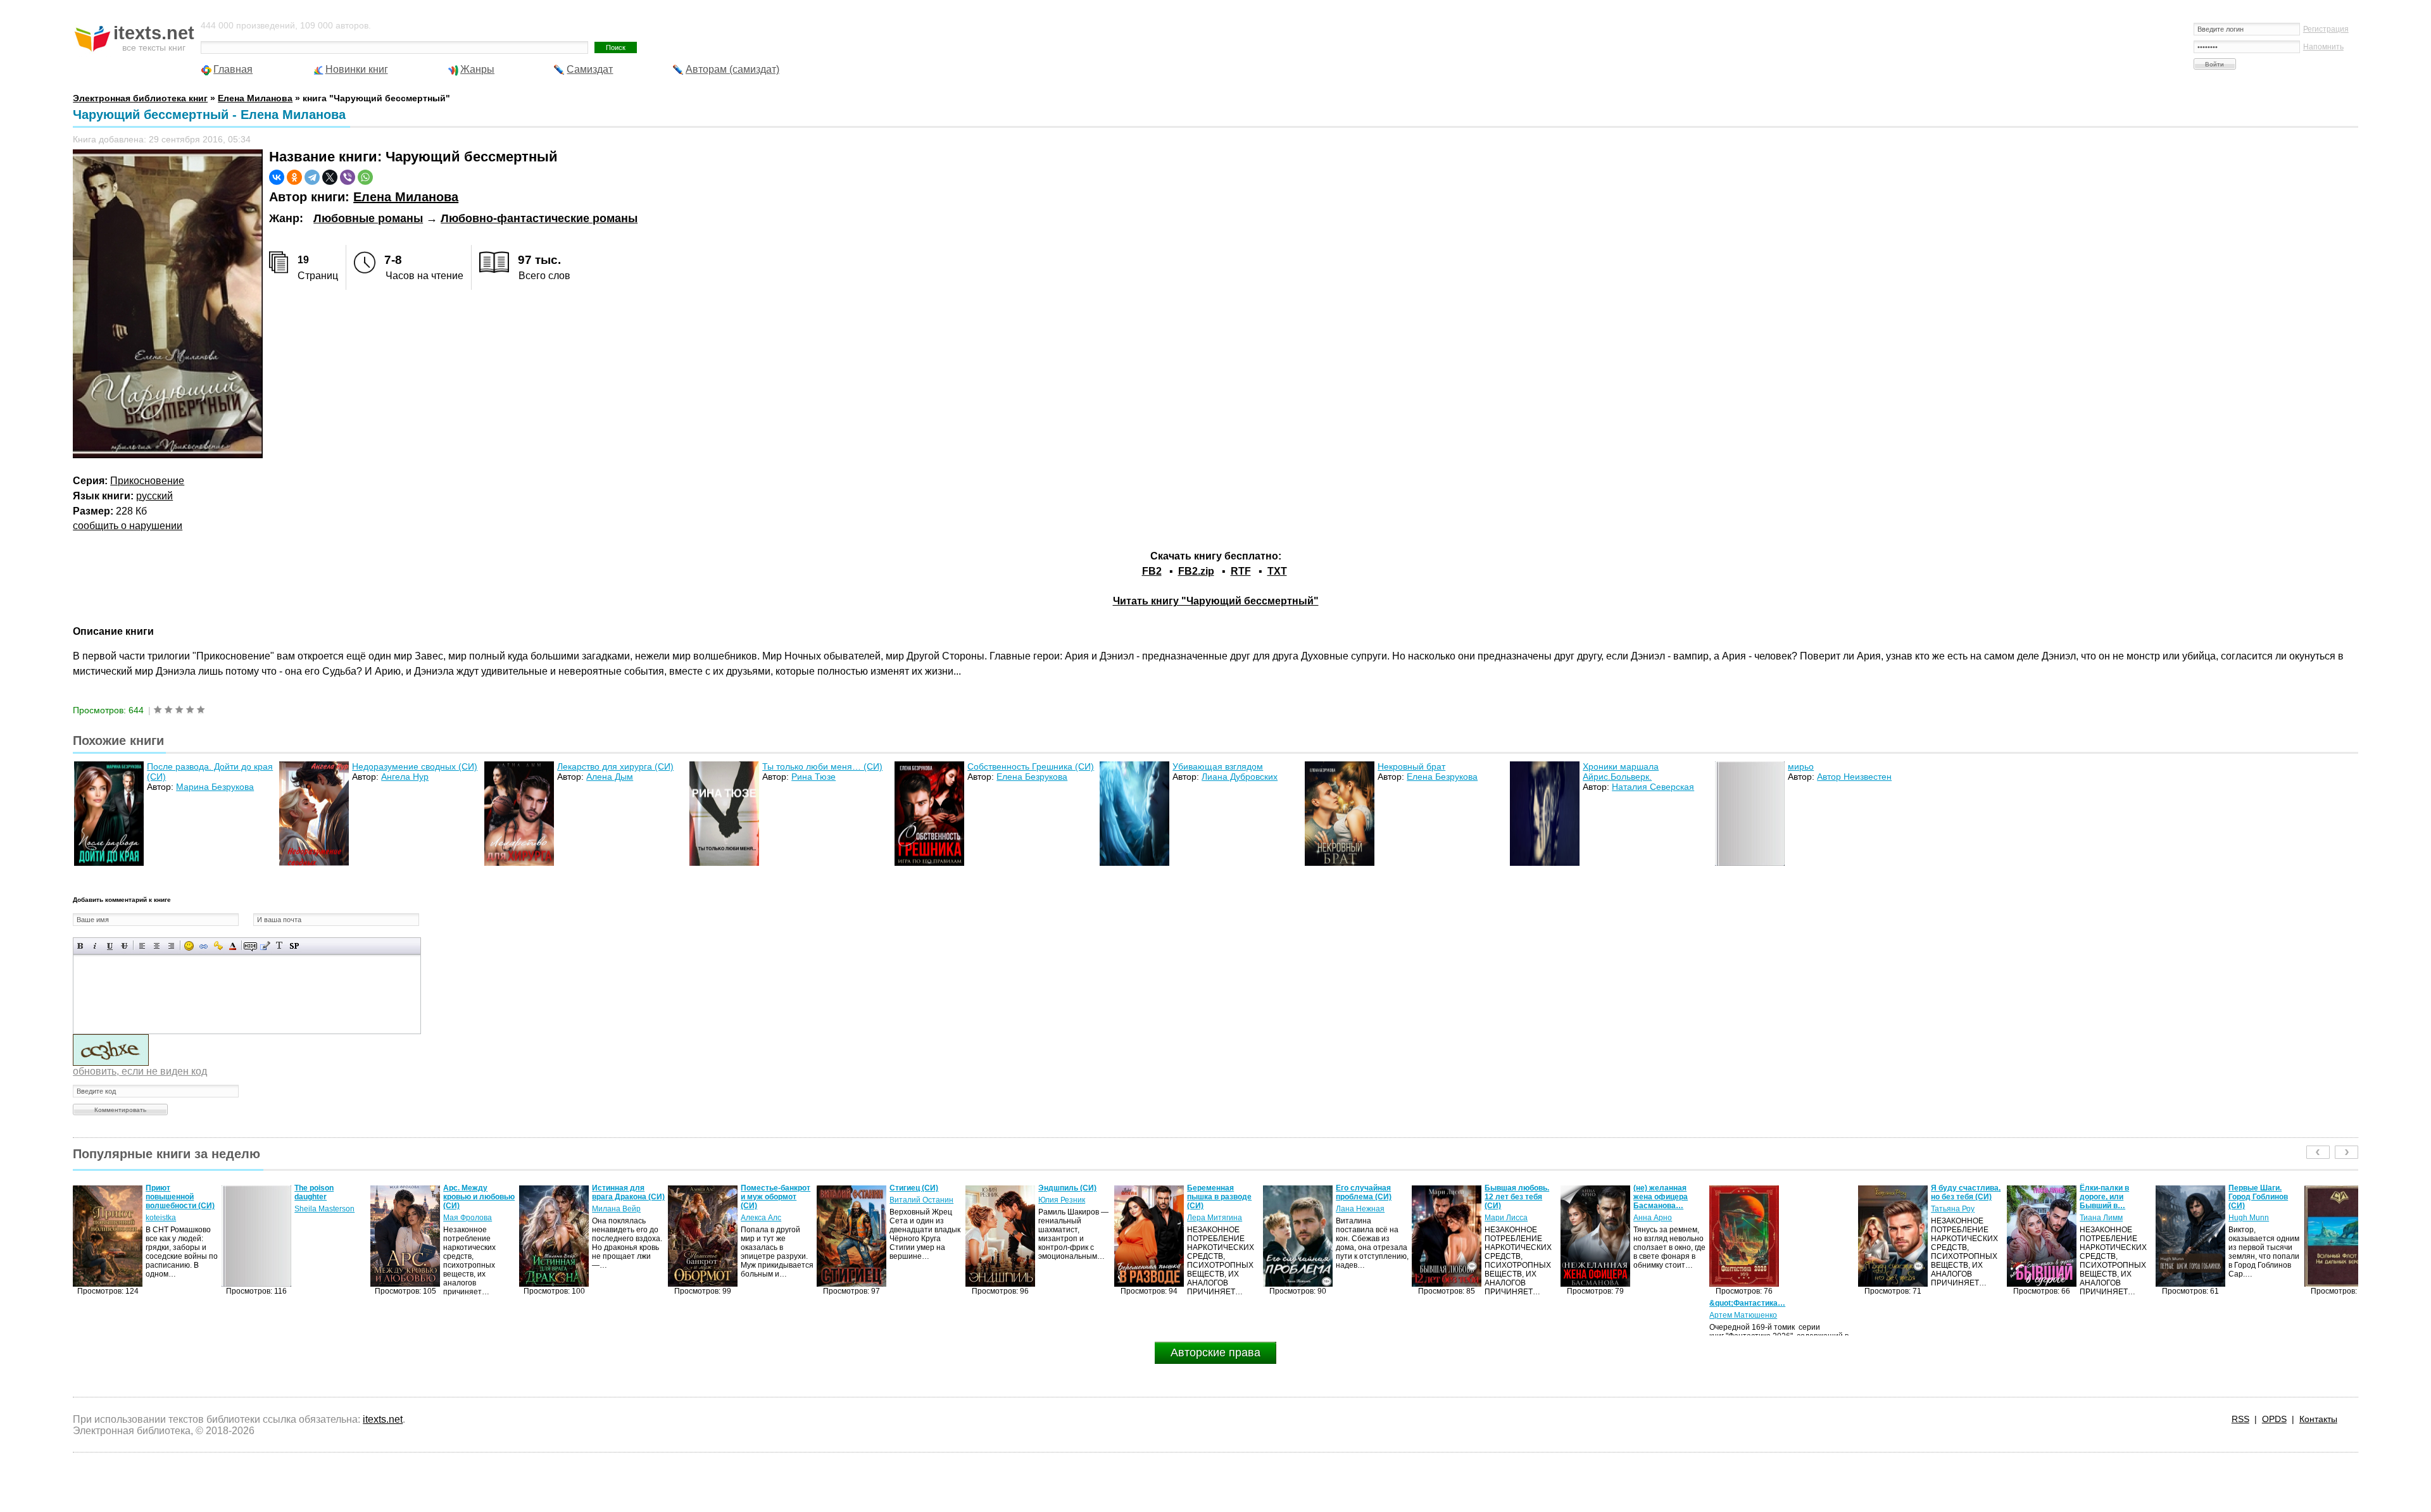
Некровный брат (1411, 766)
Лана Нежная (1211, 1209)
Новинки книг (357, 69)
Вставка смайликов (189, 946)
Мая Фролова (319, 1218)
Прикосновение (147, 481)
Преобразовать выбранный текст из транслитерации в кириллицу (280, 946)
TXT (1277, 571)
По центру (157, 946)
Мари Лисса (1357, 1218)
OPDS (2274, 1419)
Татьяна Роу (1804, 1209)
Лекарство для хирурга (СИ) (615, 766)
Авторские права (1215, 1353)
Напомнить (2323, 47)
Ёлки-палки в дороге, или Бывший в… (1956, 1197)
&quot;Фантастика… (1599, 1303)
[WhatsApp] (365, 177)
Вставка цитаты (265, 946)
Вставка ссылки (204, 946)
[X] (330, 177)
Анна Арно (1504, 1218)
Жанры (477, 69)
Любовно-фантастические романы (539, 218)
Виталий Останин (773, 1200)
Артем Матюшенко (1594, 1315)
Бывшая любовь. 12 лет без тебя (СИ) (1368, 1197)
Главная (233, 69)
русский (154, 496)
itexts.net (383, 1419)
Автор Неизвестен (1854, 777)
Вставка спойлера (294, 946)
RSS (2240, 1419)
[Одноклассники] (294, 177)
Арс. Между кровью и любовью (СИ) (330, 1197)
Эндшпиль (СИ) (919, 1188)
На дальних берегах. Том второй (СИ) (2252, 1197)
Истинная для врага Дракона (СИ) (480, 1192)
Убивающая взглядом (1218, 766)
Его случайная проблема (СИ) (1215, 1192)
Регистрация (2326, 29)
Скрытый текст (250, 946)
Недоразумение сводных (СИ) (415, 766)
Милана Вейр (468, 1209)
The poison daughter (165, 1192)
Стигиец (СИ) (765, 1188)
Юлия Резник (913, 1200)
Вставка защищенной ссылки (218, 946)
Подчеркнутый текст (110, 946)
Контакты (2318, 1419)
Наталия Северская (1653, 787)
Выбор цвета (233, 946)
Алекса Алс (612, 1218)
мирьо (1801, 766)
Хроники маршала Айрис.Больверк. (1621, 772)
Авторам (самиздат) (732, 69)
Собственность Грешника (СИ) (1031, 766)
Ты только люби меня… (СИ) (822, 766)
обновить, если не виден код (140, 1071)
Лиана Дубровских (1240, 777)
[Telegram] (312, 177)
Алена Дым (610, 777)
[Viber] (348, 177)
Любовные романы (368, 218)
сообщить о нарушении (128, 526)
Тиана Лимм (1952, 1218)
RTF (1241, 571)
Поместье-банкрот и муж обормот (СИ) (627, 1197)
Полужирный (81, 946)
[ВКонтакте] (277, 177)
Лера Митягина (1066, 1218)
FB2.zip (1196, 571)
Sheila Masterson (176, 1209)
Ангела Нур (405, 777)
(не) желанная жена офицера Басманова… (1512, 1197)
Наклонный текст (95, 946)
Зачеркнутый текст (124, 946)
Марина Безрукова (215, 787)
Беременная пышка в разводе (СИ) (1071, 1197)
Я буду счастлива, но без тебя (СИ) (1817, 1192)
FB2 (1152, 571)
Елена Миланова (406, 197)
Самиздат (590, 69)
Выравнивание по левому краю (142, 946)
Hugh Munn (2100, 1218)
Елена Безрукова (1032, 777)
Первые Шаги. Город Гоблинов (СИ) (2109, 1197)
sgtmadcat (2246, 1218)
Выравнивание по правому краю (171, 946)
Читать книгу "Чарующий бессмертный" (1216, 601)
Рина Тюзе (813, 777)
